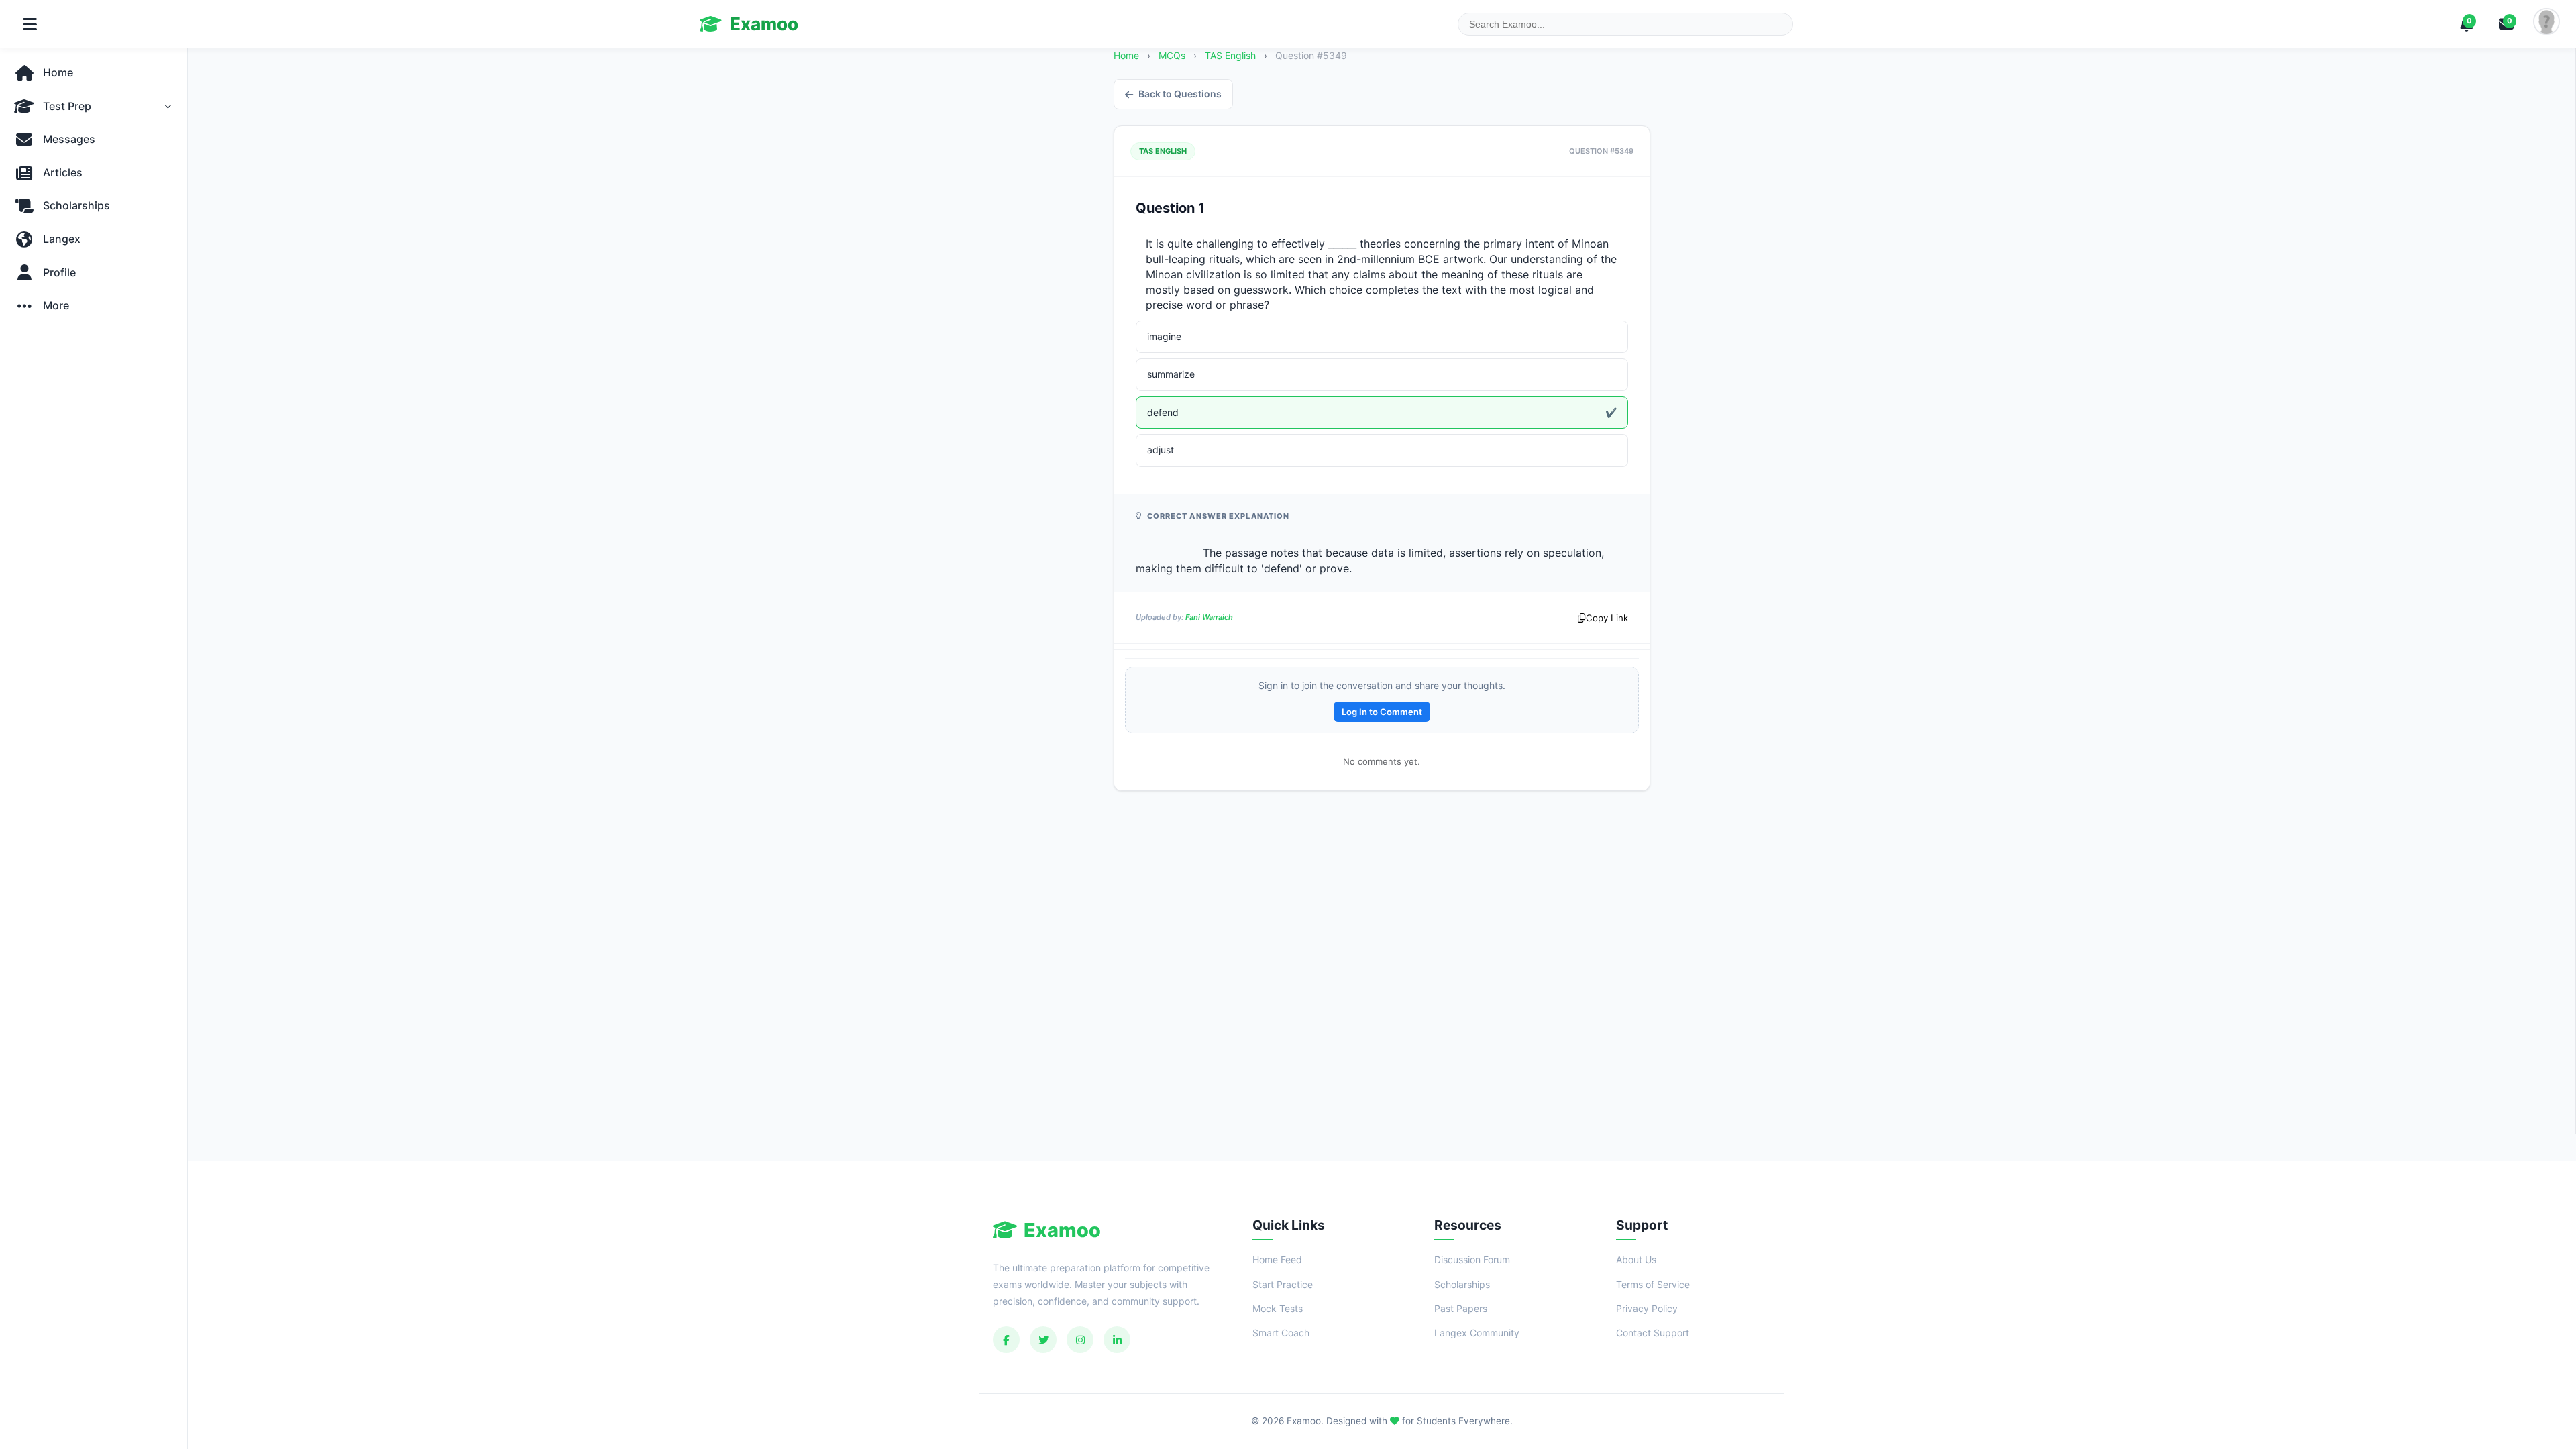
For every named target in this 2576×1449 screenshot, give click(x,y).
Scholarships (1462, 1284)
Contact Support (1653, 1333)
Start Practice (1283, 1284)
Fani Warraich (1209, 617)
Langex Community (1477, 1333)
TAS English (1232, 55)
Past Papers (1461, 1308)
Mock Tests (1278, 1308)
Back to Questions (1180, 94)
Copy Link (1607, 618)
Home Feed (1277, 1259)
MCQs (1172, 55)
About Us (1636, 1259)
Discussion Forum (1472, 1259)
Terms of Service (1653, 1284)
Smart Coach (1281, 1333)
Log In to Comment (1382, 712)
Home (1126, 55)
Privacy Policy (1647, 1308)
